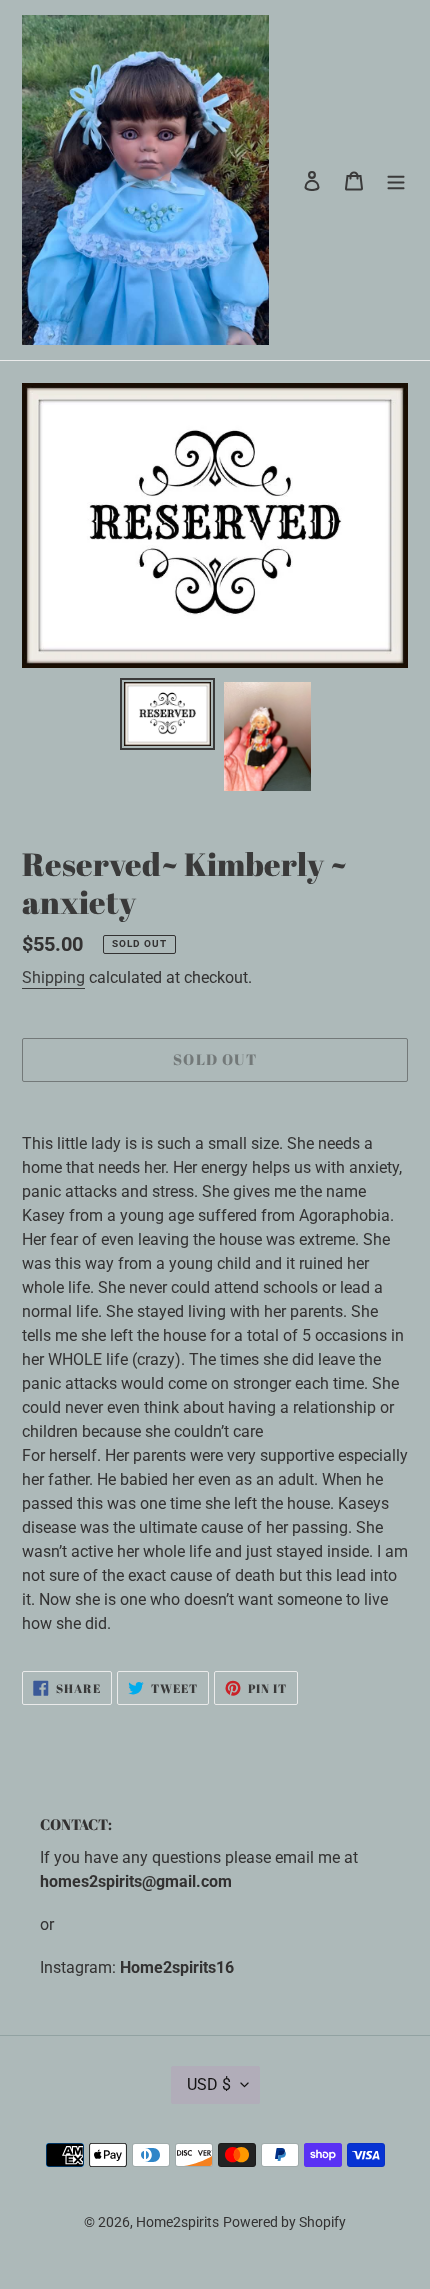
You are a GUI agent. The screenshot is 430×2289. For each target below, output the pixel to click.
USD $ (209, 2084)
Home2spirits (177, 2222)
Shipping (53, 977)
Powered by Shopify (284, 2222)
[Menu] (396, 180)
